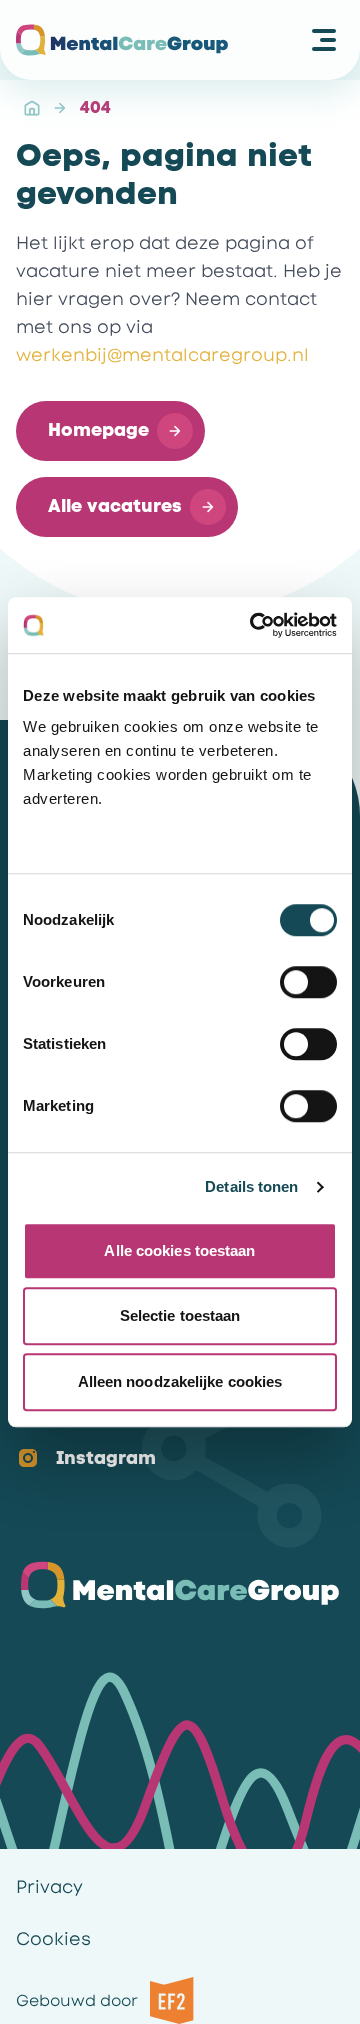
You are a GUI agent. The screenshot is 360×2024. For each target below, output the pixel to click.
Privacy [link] (49, 1887)
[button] (110, 431)
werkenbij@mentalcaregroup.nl (162, 355)
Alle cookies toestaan (179, 1250)
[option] (164, 1459)
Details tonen (251, 1186)
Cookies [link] (53, 1939)
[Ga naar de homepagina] (122, 40)
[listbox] (164, 1437)
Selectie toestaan (180, 1315)
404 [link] (95, 107)
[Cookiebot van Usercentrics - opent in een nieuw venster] (254, 625)
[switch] (308, 982)
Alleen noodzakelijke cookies (180, 1381)
